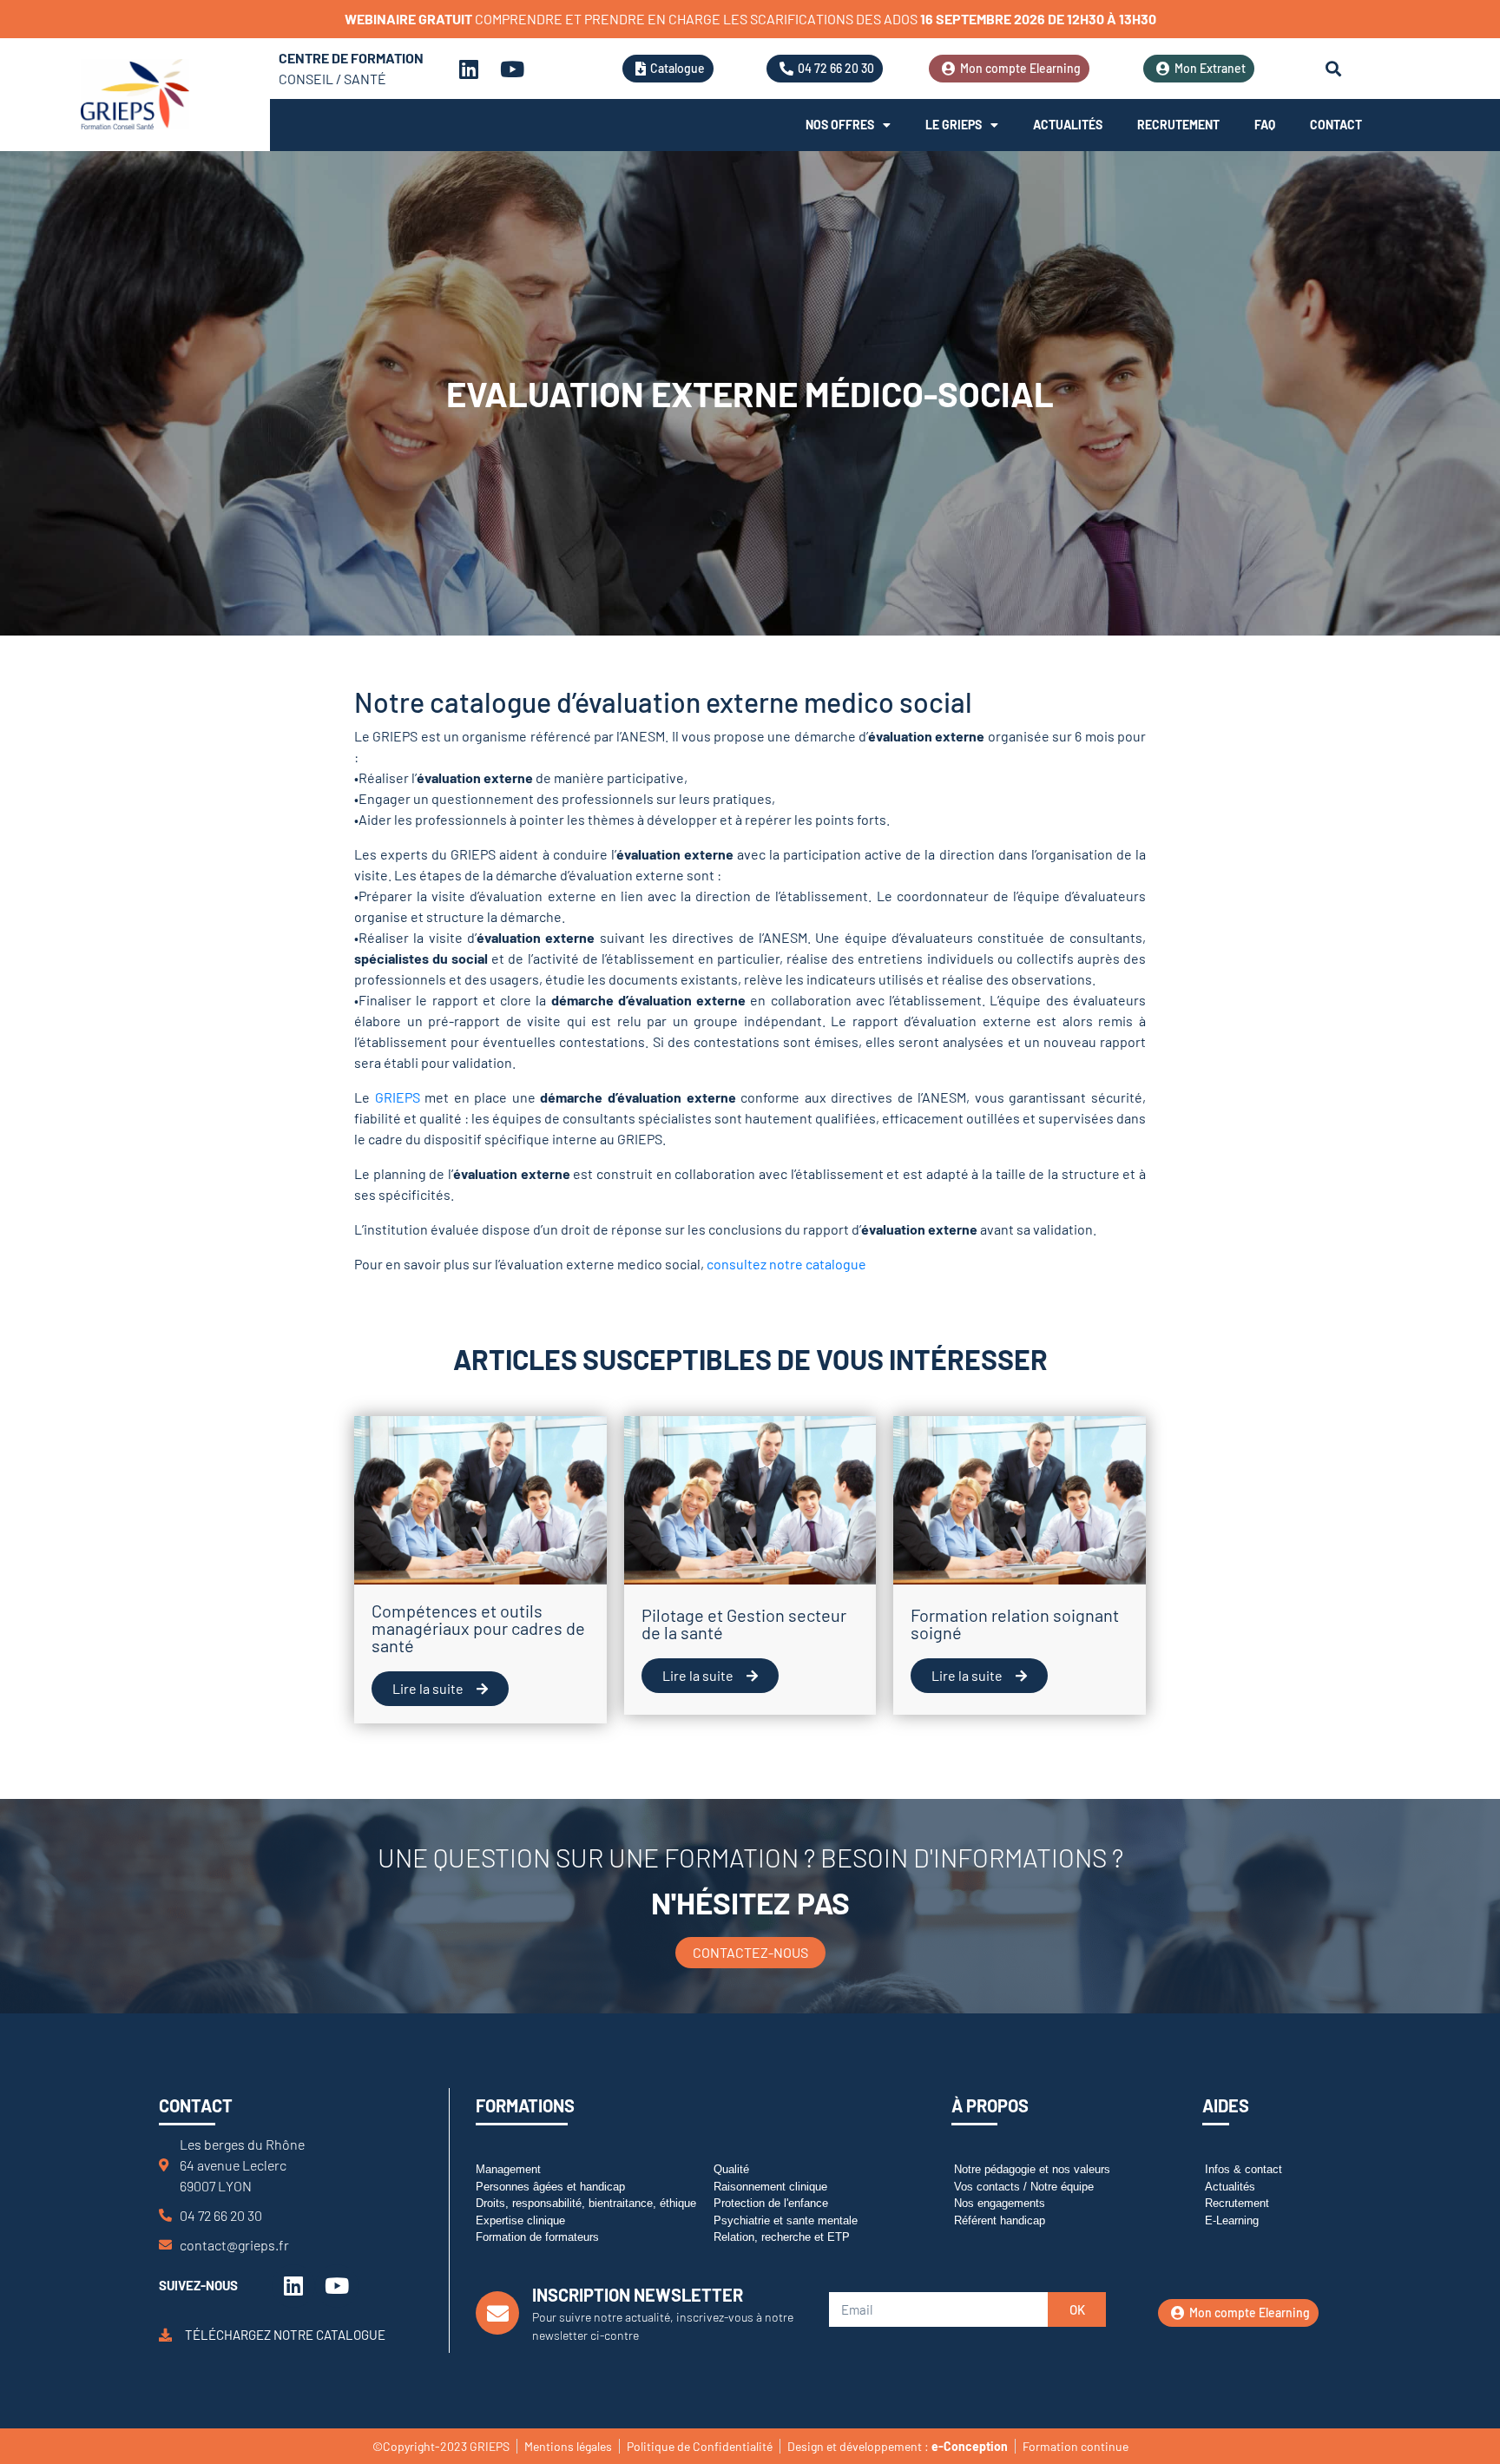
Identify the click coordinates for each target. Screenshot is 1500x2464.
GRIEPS (398, 1097)
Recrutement (1178, 125)
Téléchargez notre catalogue (285, 2335)
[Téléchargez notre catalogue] (165, 2335)
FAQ (1265, 125)
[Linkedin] (469, 69)
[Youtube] (512, 69)
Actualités (1068, 125)
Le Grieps (954, 125)
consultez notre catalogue (786, 1264)
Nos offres (840, 125)
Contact (1336, 125)
